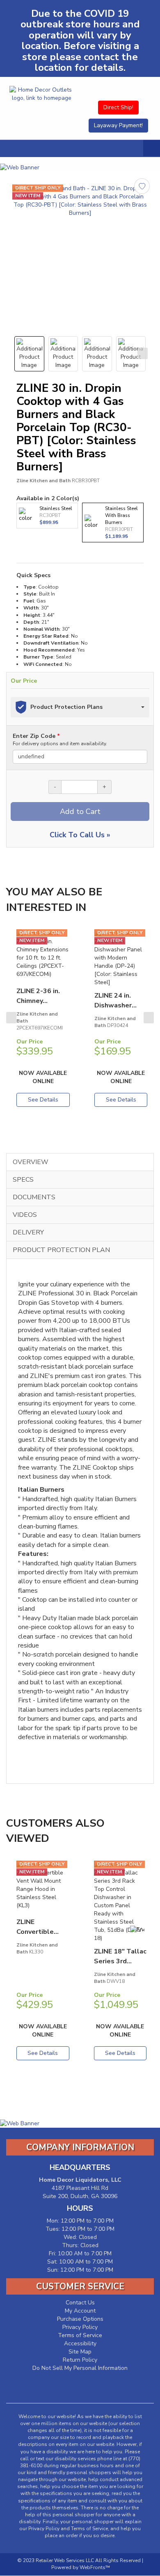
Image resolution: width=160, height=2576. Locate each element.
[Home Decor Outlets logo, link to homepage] (42, 94)
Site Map (80, 2352)
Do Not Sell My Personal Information (80, 2368)
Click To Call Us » (80, 835)
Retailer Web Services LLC (65, 2560)
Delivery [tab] (28, 1232)
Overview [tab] (31, 1162)
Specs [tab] (23, 1180)
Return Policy (80, 2360)
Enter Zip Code (60, 740)
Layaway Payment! (118, 125)
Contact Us (80, 2303)
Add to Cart (80, 811)
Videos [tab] (25, 1215)
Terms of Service (80, 2335)
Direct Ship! (118, 107)
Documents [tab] (34, 1197)
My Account (80, 2311)
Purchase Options (80, 2319)
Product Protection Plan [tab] (61, 1250)
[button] (152, 148)
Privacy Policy (80, 2327)
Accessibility (80, 2343)
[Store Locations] (118, 88)
